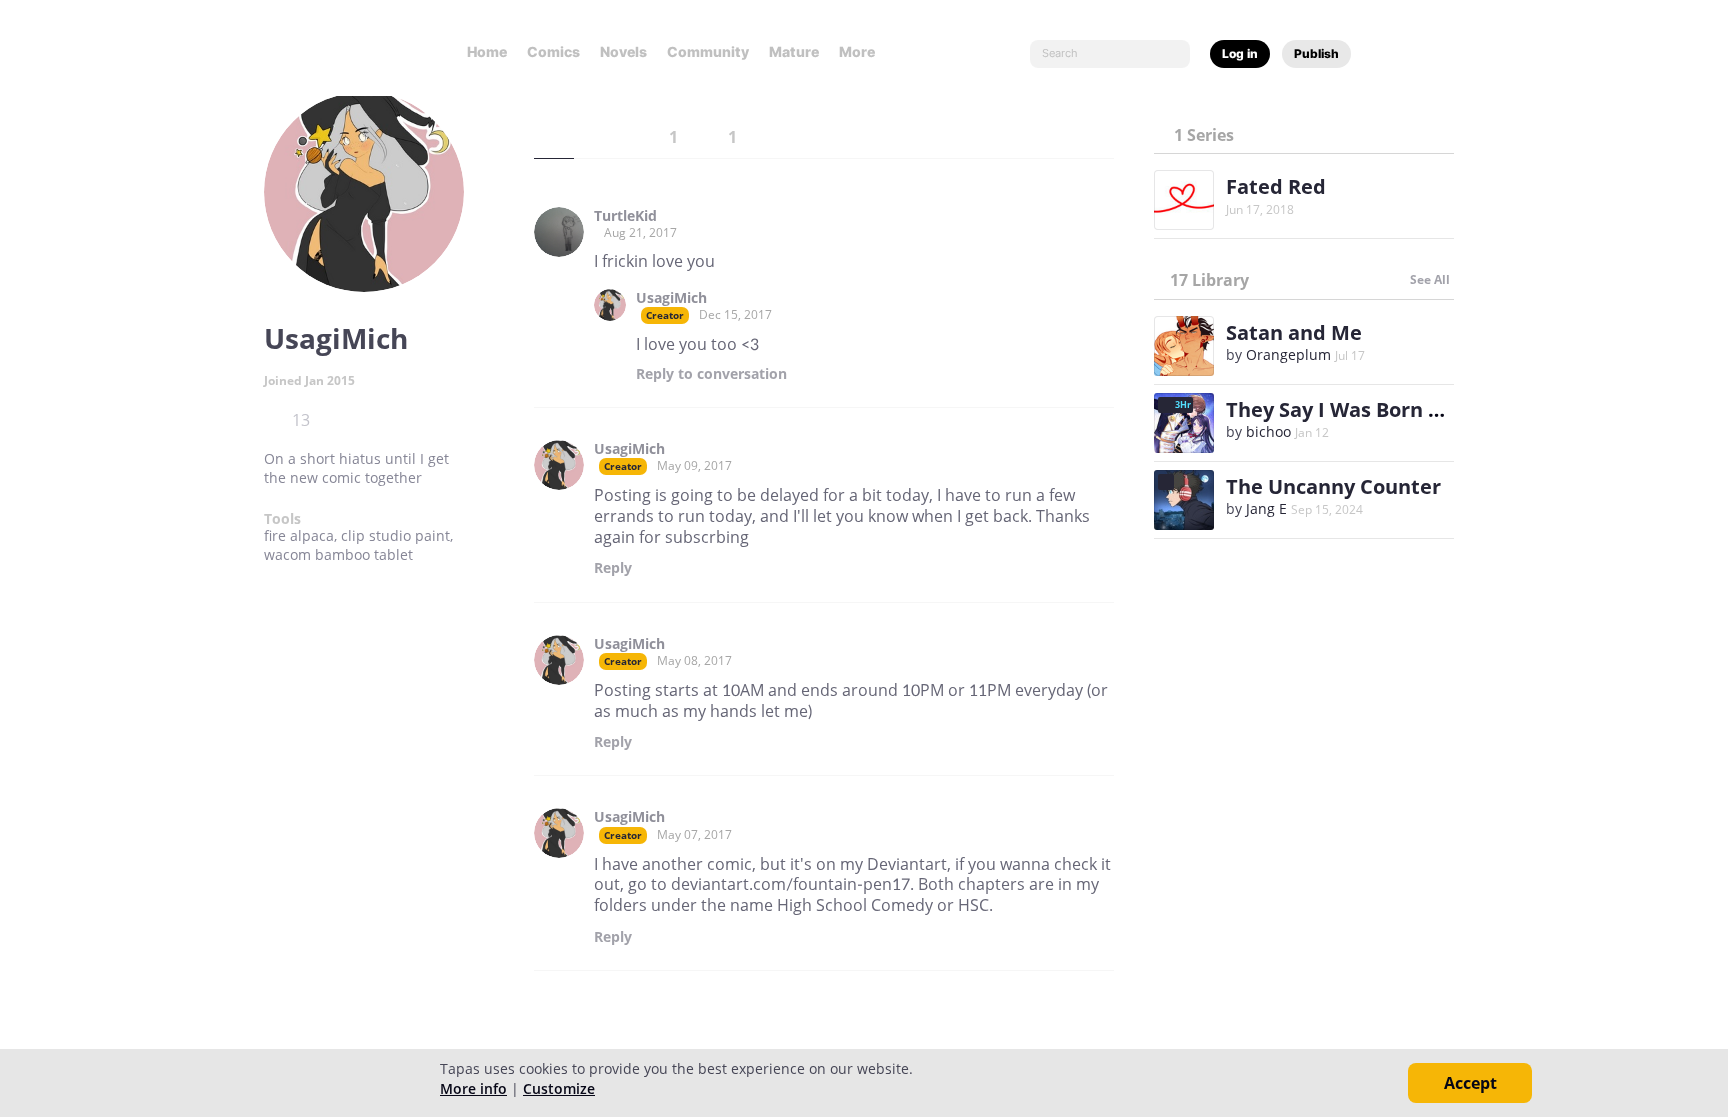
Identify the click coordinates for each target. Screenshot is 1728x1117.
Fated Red (1276, 186)
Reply (711, 374)
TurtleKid (625, 216)
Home (487, 51)
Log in (1240, 53)
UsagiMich (671, 298)
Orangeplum (1288, 354)
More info (473, 1088)
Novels (623, 51)
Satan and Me (1294, 332)
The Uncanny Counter (1333, 486)
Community (708, 51)
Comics (553, 51)
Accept (1470, 1083)
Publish (1316, 53)
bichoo (1268, 431)
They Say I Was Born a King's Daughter (1414, 409)
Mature (794, 51)
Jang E (1266, 508)
